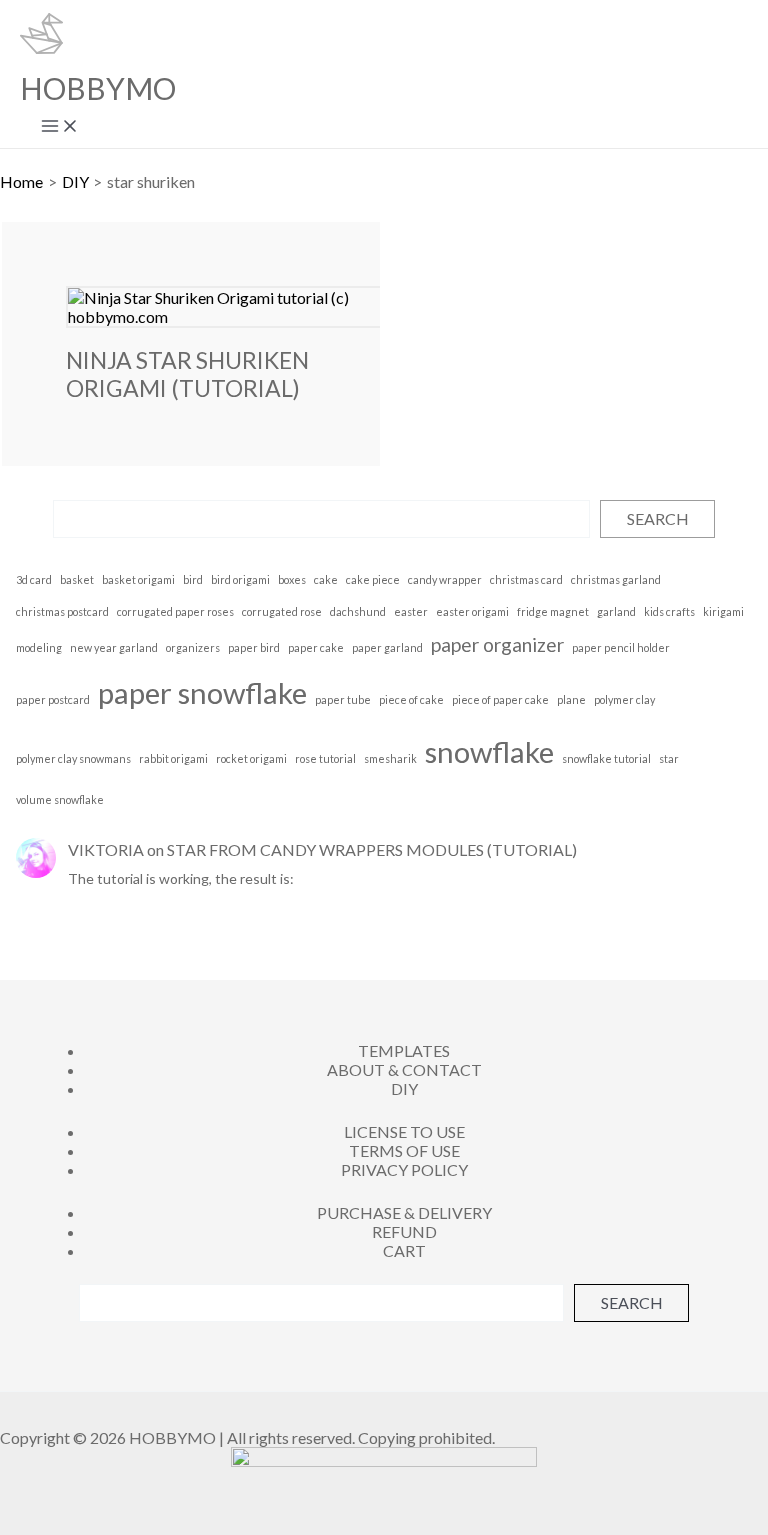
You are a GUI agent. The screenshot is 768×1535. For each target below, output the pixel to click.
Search (658, 518)
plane (571, 699)
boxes (292, 579)
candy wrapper (445, 579)
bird (193, 579)
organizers (193, 647)
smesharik (390, 758)
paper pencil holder (621, 647)
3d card (34, 579)
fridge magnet (553, 611)
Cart (404, 1250)
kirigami (723, 611)
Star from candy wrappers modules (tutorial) (372, 849)
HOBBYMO (98, 88)
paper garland (387, 647)
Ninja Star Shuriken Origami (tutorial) (187, 374)
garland (616, 611)
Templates (404, 1050)
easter (411, 611)
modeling (39, 647)
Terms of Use (404, 1150)
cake (326, 579)
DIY (404, 1088)
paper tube (343, 699)
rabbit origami (173, 758)
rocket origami (251, 758)
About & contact (404, 1069)
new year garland (114, 647)
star (669, 758)
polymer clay (624, 699)
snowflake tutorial (606, 758)
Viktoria (106, 849)
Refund (404, 1231)
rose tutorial (325, 758)
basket (77, 579)
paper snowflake (202, 692)
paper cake (316, 647)
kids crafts (669, 611)
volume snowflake (60, 799)
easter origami (472, 611)
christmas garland (616, 579)
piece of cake (411, 699)
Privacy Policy (404, 1169)
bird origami (240, 579)
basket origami (138, 579)
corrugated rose (282, 611)
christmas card (526, 579)
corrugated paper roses (175, 611)
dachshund (358, 611)
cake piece (373, 579)
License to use (404, 1131)
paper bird (254, 647)
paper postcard (53, 699)
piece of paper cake (500, 699)
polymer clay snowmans (73, 758)
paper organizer (497, 644)
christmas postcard (62, 611)
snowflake (489, 751)
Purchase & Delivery (404, 1212)
